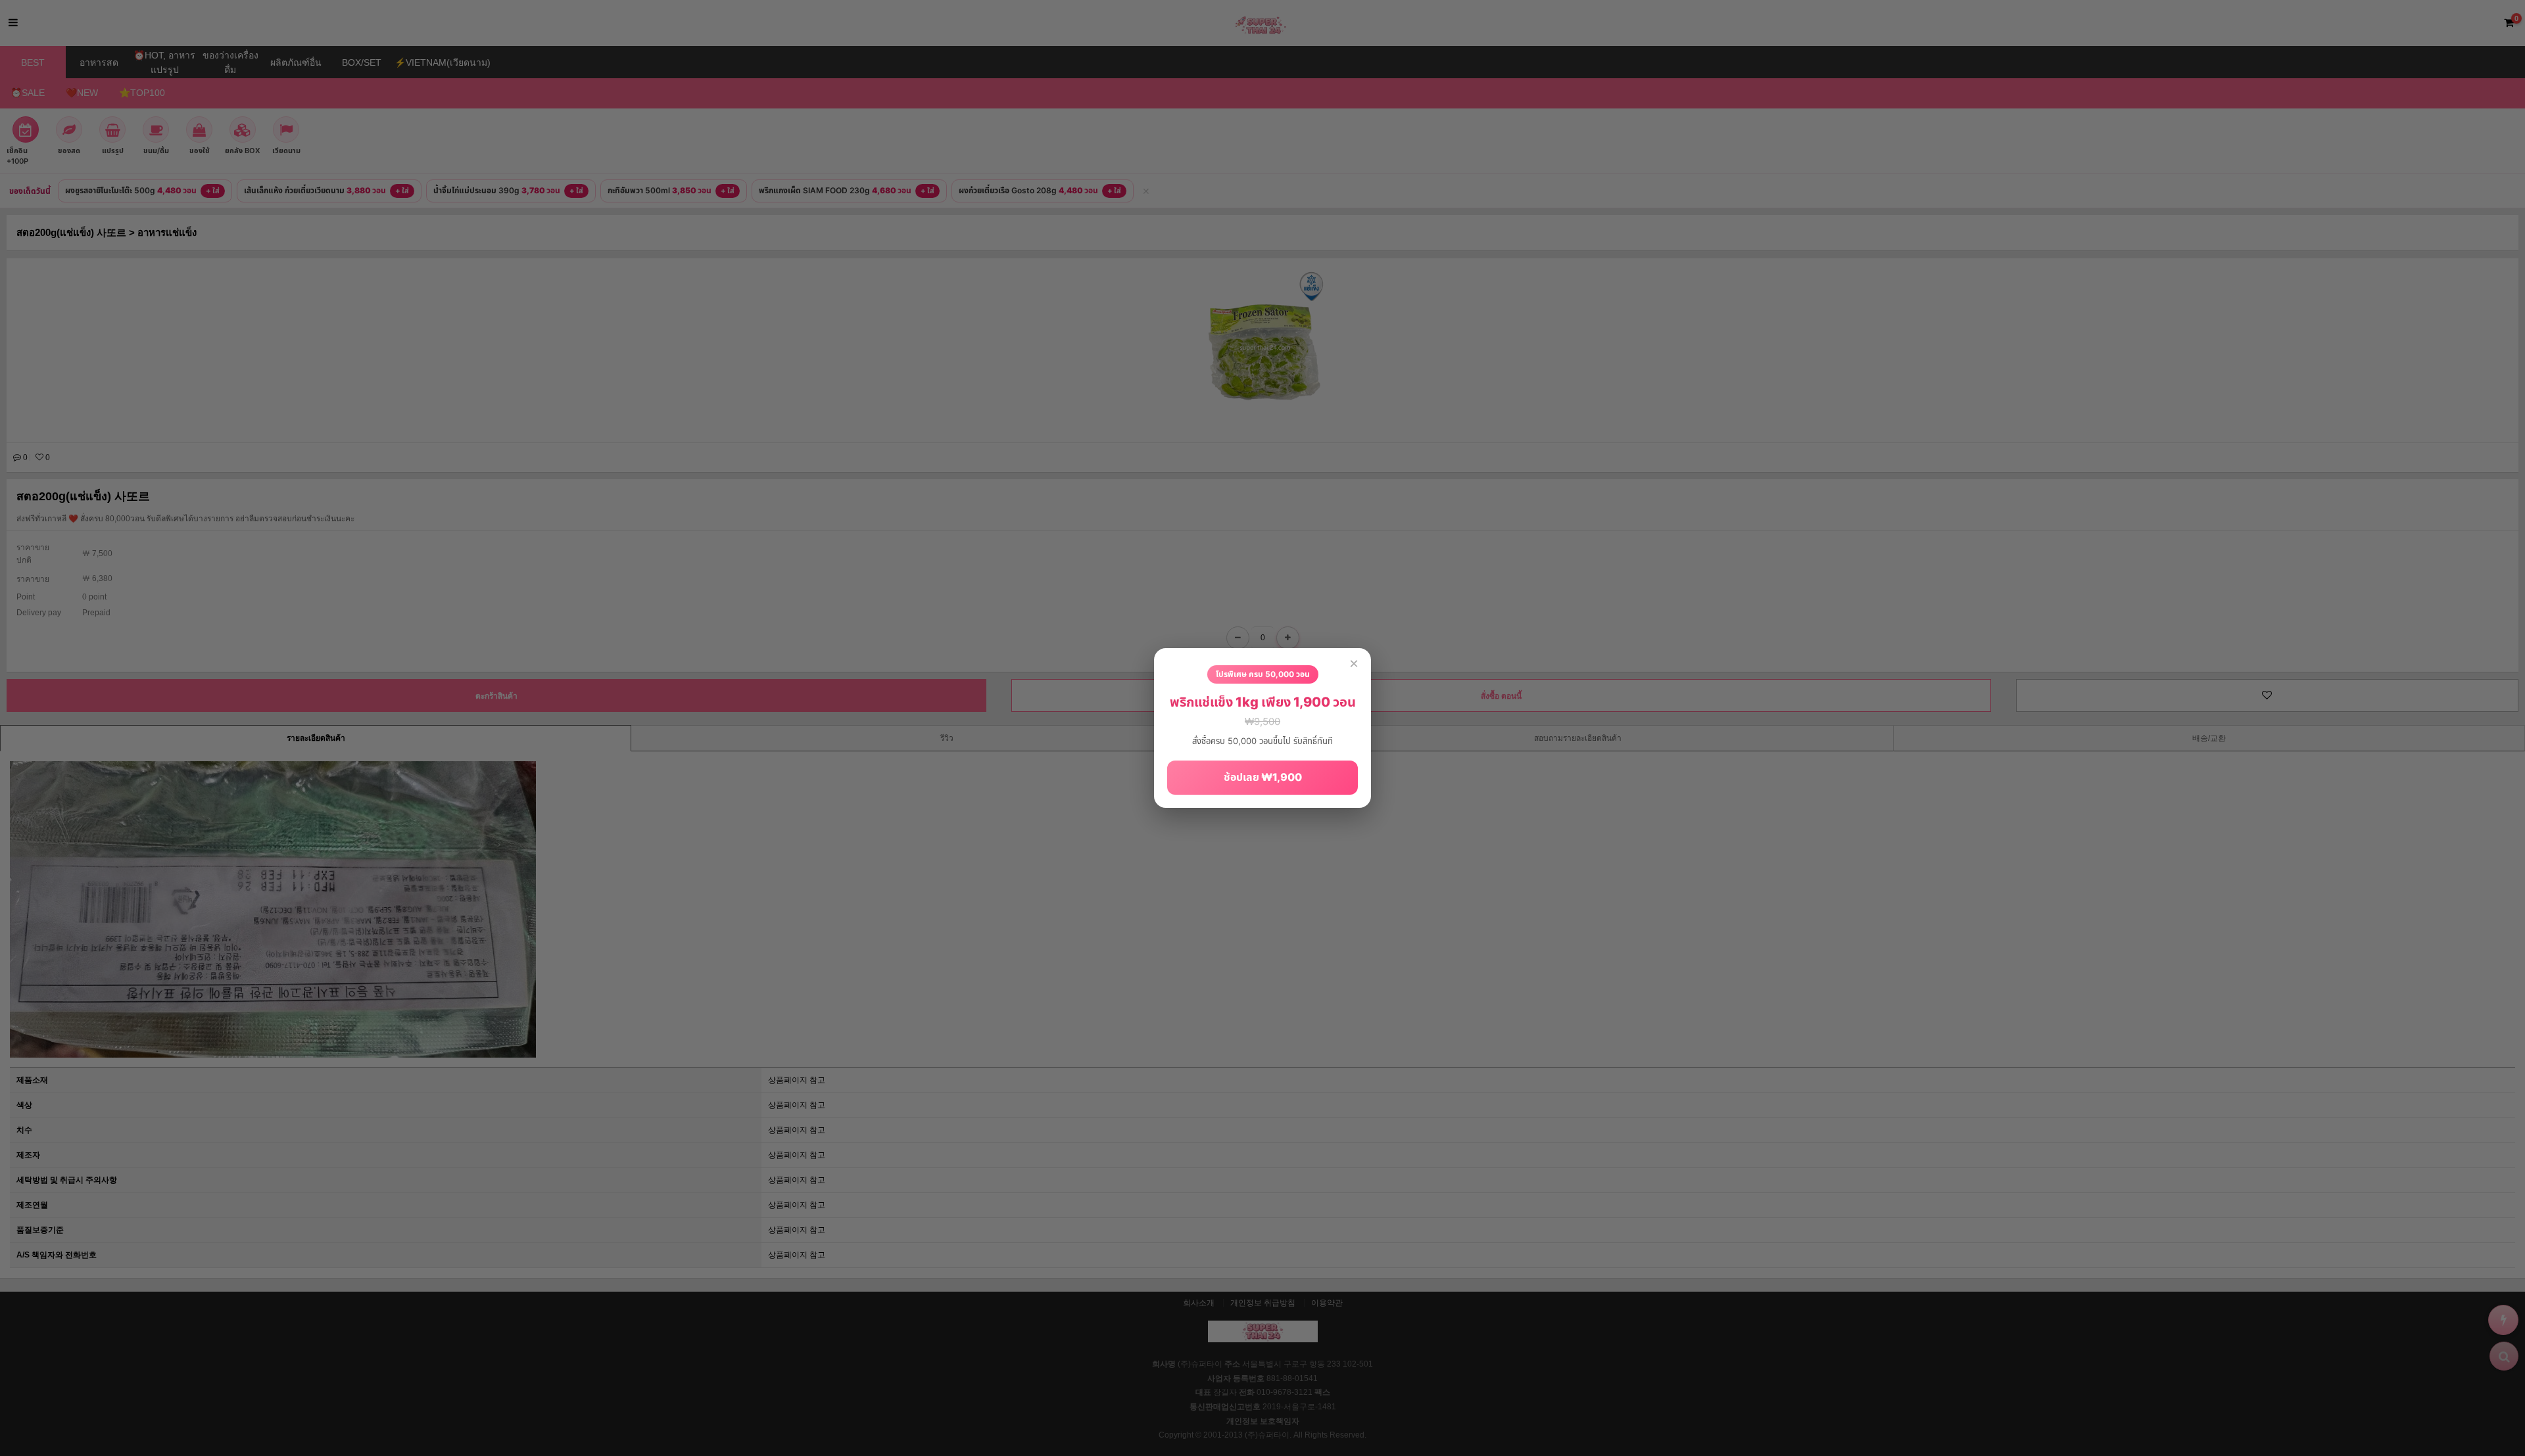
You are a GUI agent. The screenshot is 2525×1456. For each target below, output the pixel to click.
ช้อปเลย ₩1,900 (1263, 777)
